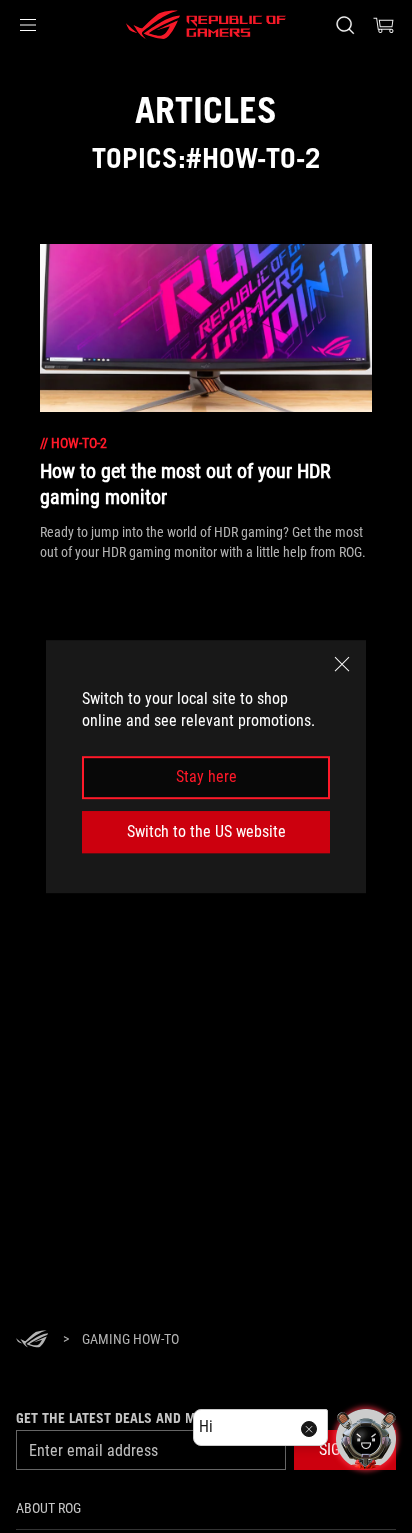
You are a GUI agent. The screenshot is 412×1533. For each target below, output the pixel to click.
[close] (342, 664)
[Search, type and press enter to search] (344, 25)
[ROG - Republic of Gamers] (206, 25)
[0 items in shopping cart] (384, 25)
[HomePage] (32, 1340)
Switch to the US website (206, 831)
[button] (28, 25)
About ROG (48, 1508)
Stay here (206, 777)
